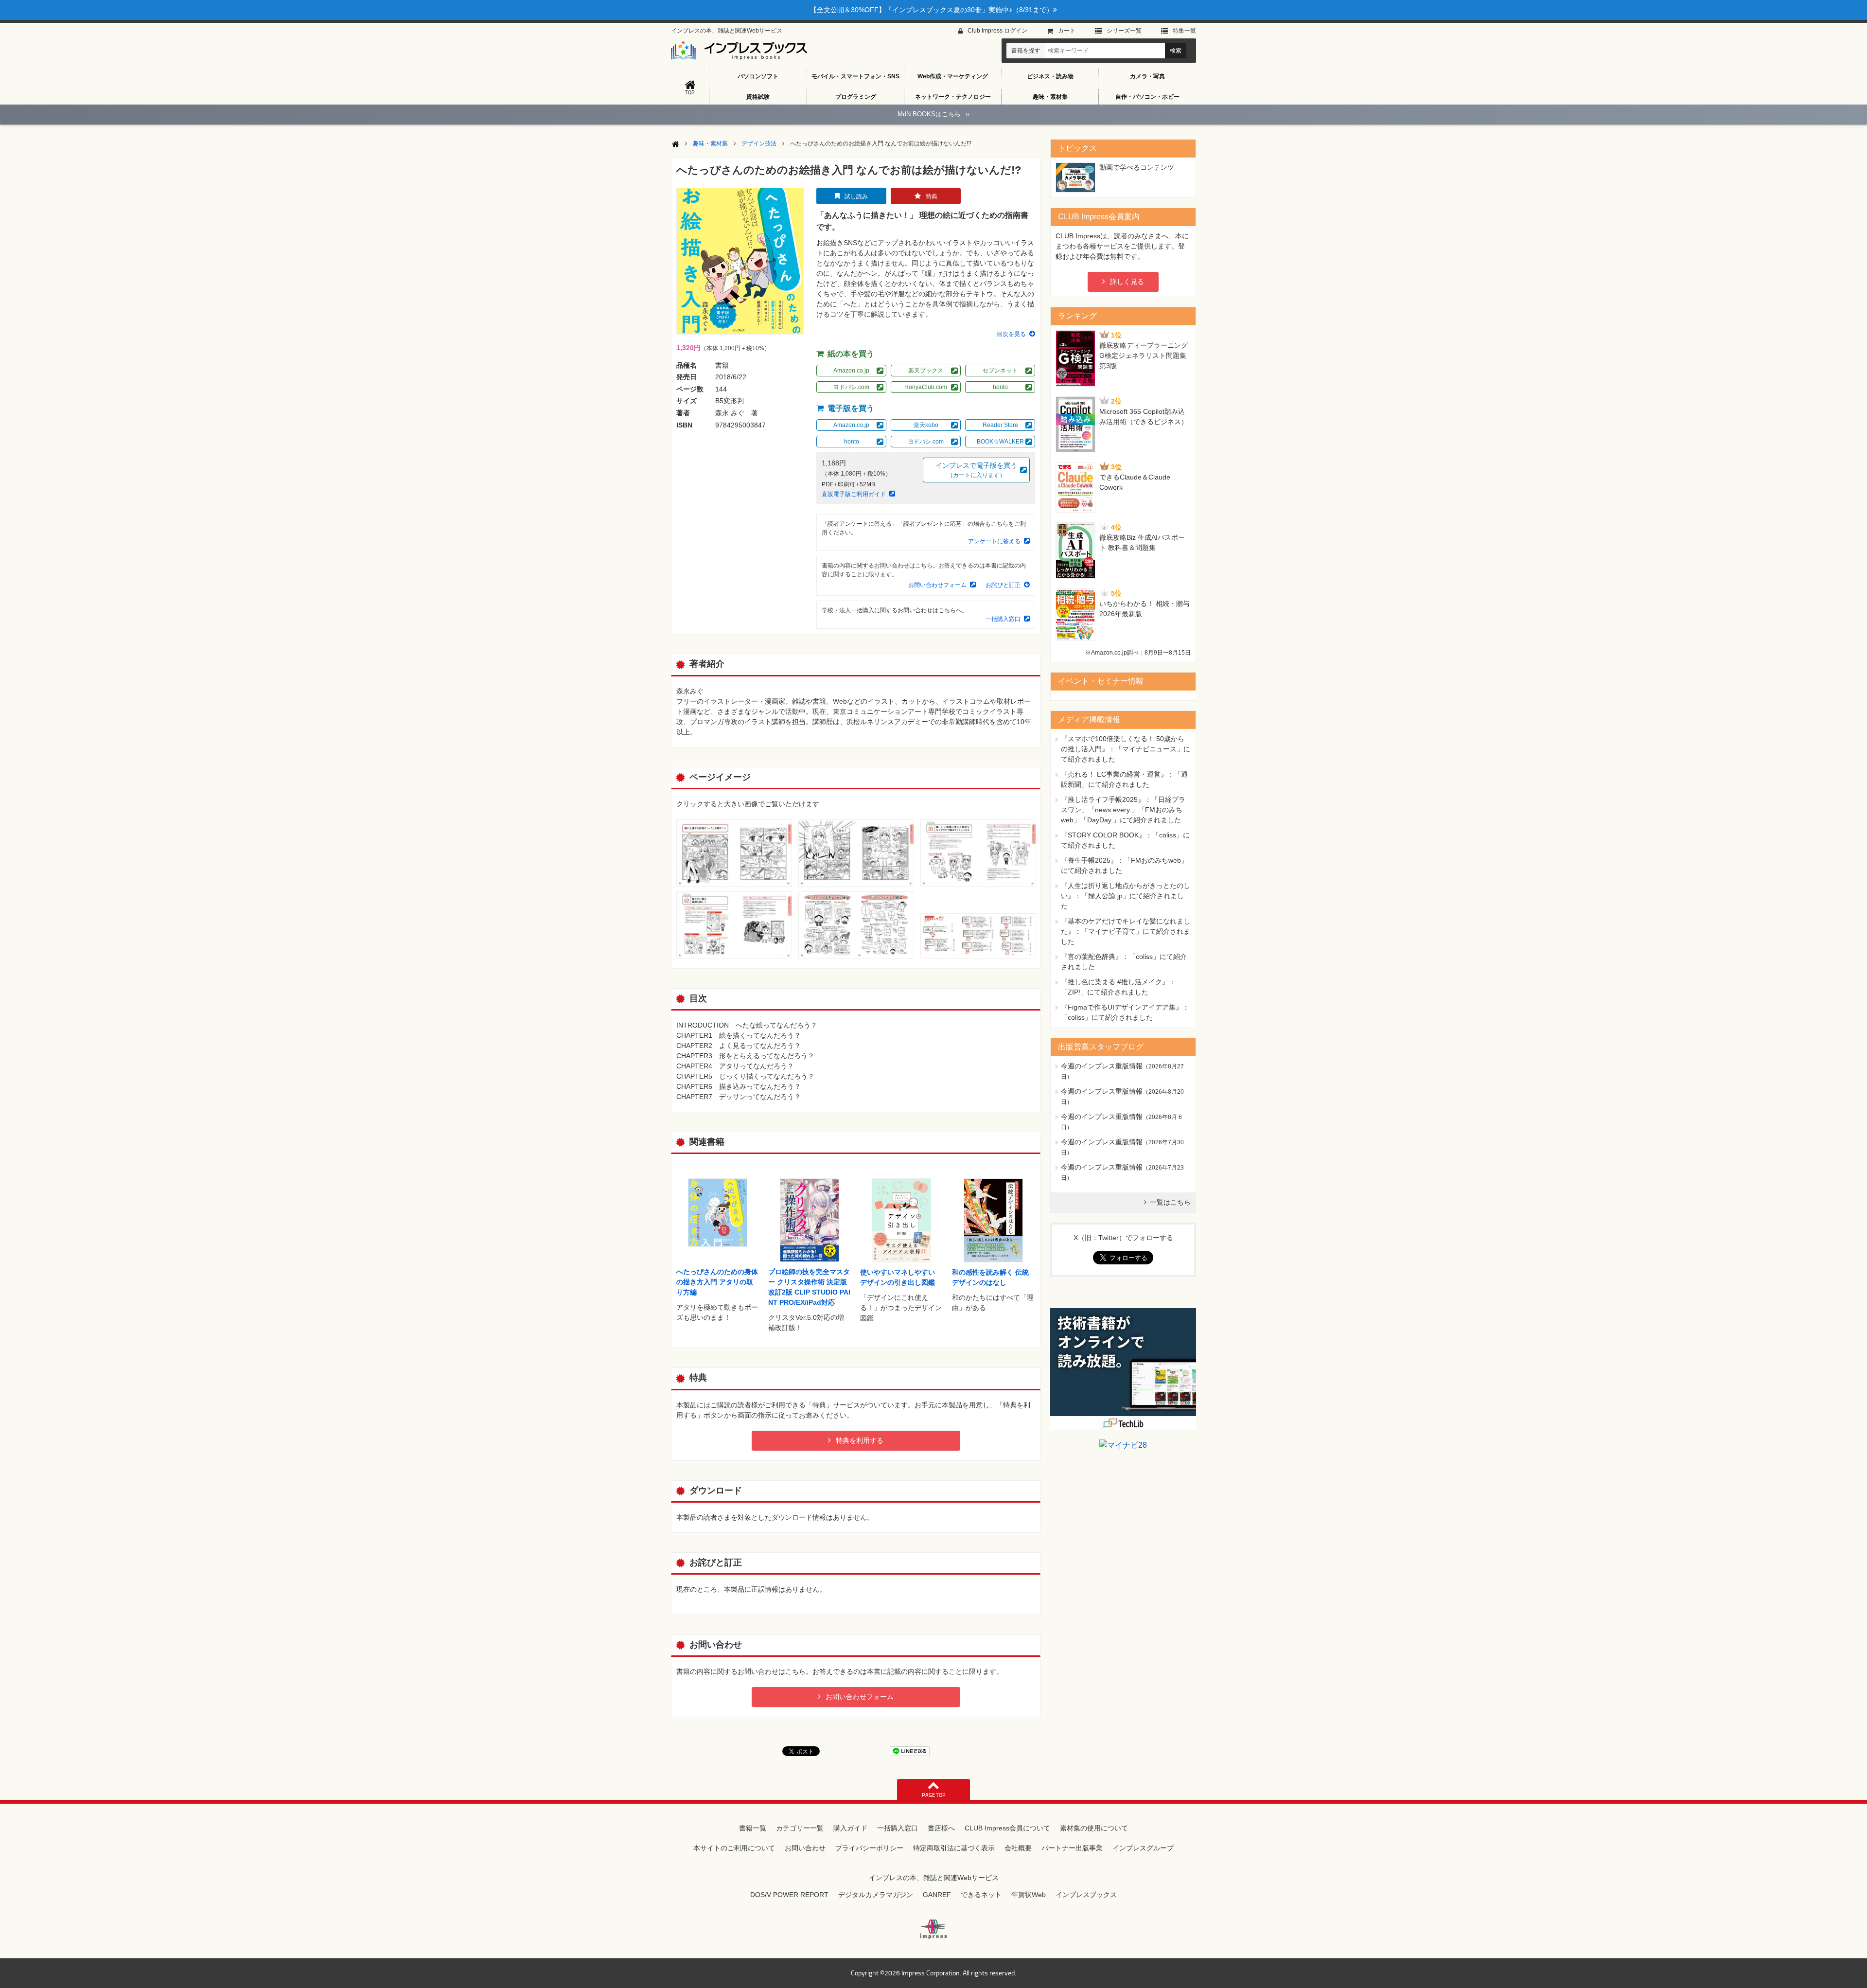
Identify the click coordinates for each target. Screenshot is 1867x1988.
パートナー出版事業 (1072, 1848)
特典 (932, 196)
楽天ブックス (926, 371)
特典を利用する (860, 1440)
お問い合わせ (805, 1848)
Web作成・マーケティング (953, 76)
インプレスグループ (1143, 1848)
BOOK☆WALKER (1000, 442)
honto (1000, 387)
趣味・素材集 (1050, 97)
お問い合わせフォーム (937, 585)
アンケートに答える (994, 541)
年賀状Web (1029, 1895)
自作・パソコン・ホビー (1147, 97)
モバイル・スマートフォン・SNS (855, 76)
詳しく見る (1127, 282)
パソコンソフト (758, 76)
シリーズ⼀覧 (1124, 31)
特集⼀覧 (1184, 31)
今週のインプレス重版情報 (1102, 1066)
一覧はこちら (1170, 1202)
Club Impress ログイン (997, 31)
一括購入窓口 (1003, 619)
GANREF (937, 1895)
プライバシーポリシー (869, 1848)
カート (1067, 31)
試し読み (856, 196)
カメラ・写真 (1147, 76)
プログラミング (856, 97)
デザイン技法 (759, 143)
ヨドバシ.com (851, 387)
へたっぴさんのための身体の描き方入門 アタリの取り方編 (717, 1282)
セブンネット (1000, 371)
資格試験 (758, 97)
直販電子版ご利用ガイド (854, 494)
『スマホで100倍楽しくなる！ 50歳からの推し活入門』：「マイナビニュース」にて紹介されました (1126, 749)
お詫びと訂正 (1003, 585)
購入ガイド (850, 1828)
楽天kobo (926, 425)
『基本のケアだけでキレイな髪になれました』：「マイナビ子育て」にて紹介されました (1126, 931)
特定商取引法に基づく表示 (954, 1848)
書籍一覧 (753, 1828)
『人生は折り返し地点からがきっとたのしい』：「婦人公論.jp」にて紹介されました (1126, 896)
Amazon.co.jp (851, 371)
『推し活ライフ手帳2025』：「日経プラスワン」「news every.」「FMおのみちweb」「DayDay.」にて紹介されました (1123, 810)
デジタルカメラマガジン (876, 1895)
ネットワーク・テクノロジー (953, 97)
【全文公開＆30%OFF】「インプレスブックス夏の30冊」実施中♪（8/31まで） (932, 10)
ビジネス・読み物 (1050, 76)
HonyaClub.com (926, 387)
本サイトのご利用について (734, 1848)
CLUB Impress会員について (1007, 1828)
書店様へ (941, 1828)
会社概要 (1018, 1848)
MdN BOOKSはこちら (933, 114)
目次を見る (1011, 334)
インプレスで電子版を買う (976, 470)
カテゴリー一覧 (800, 1828)
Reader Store (1000, 425)
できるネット (981, 1895)
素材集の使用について (1094, 1828)
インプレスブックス (1086, 1895)
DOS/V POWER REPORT (789, 1895)
